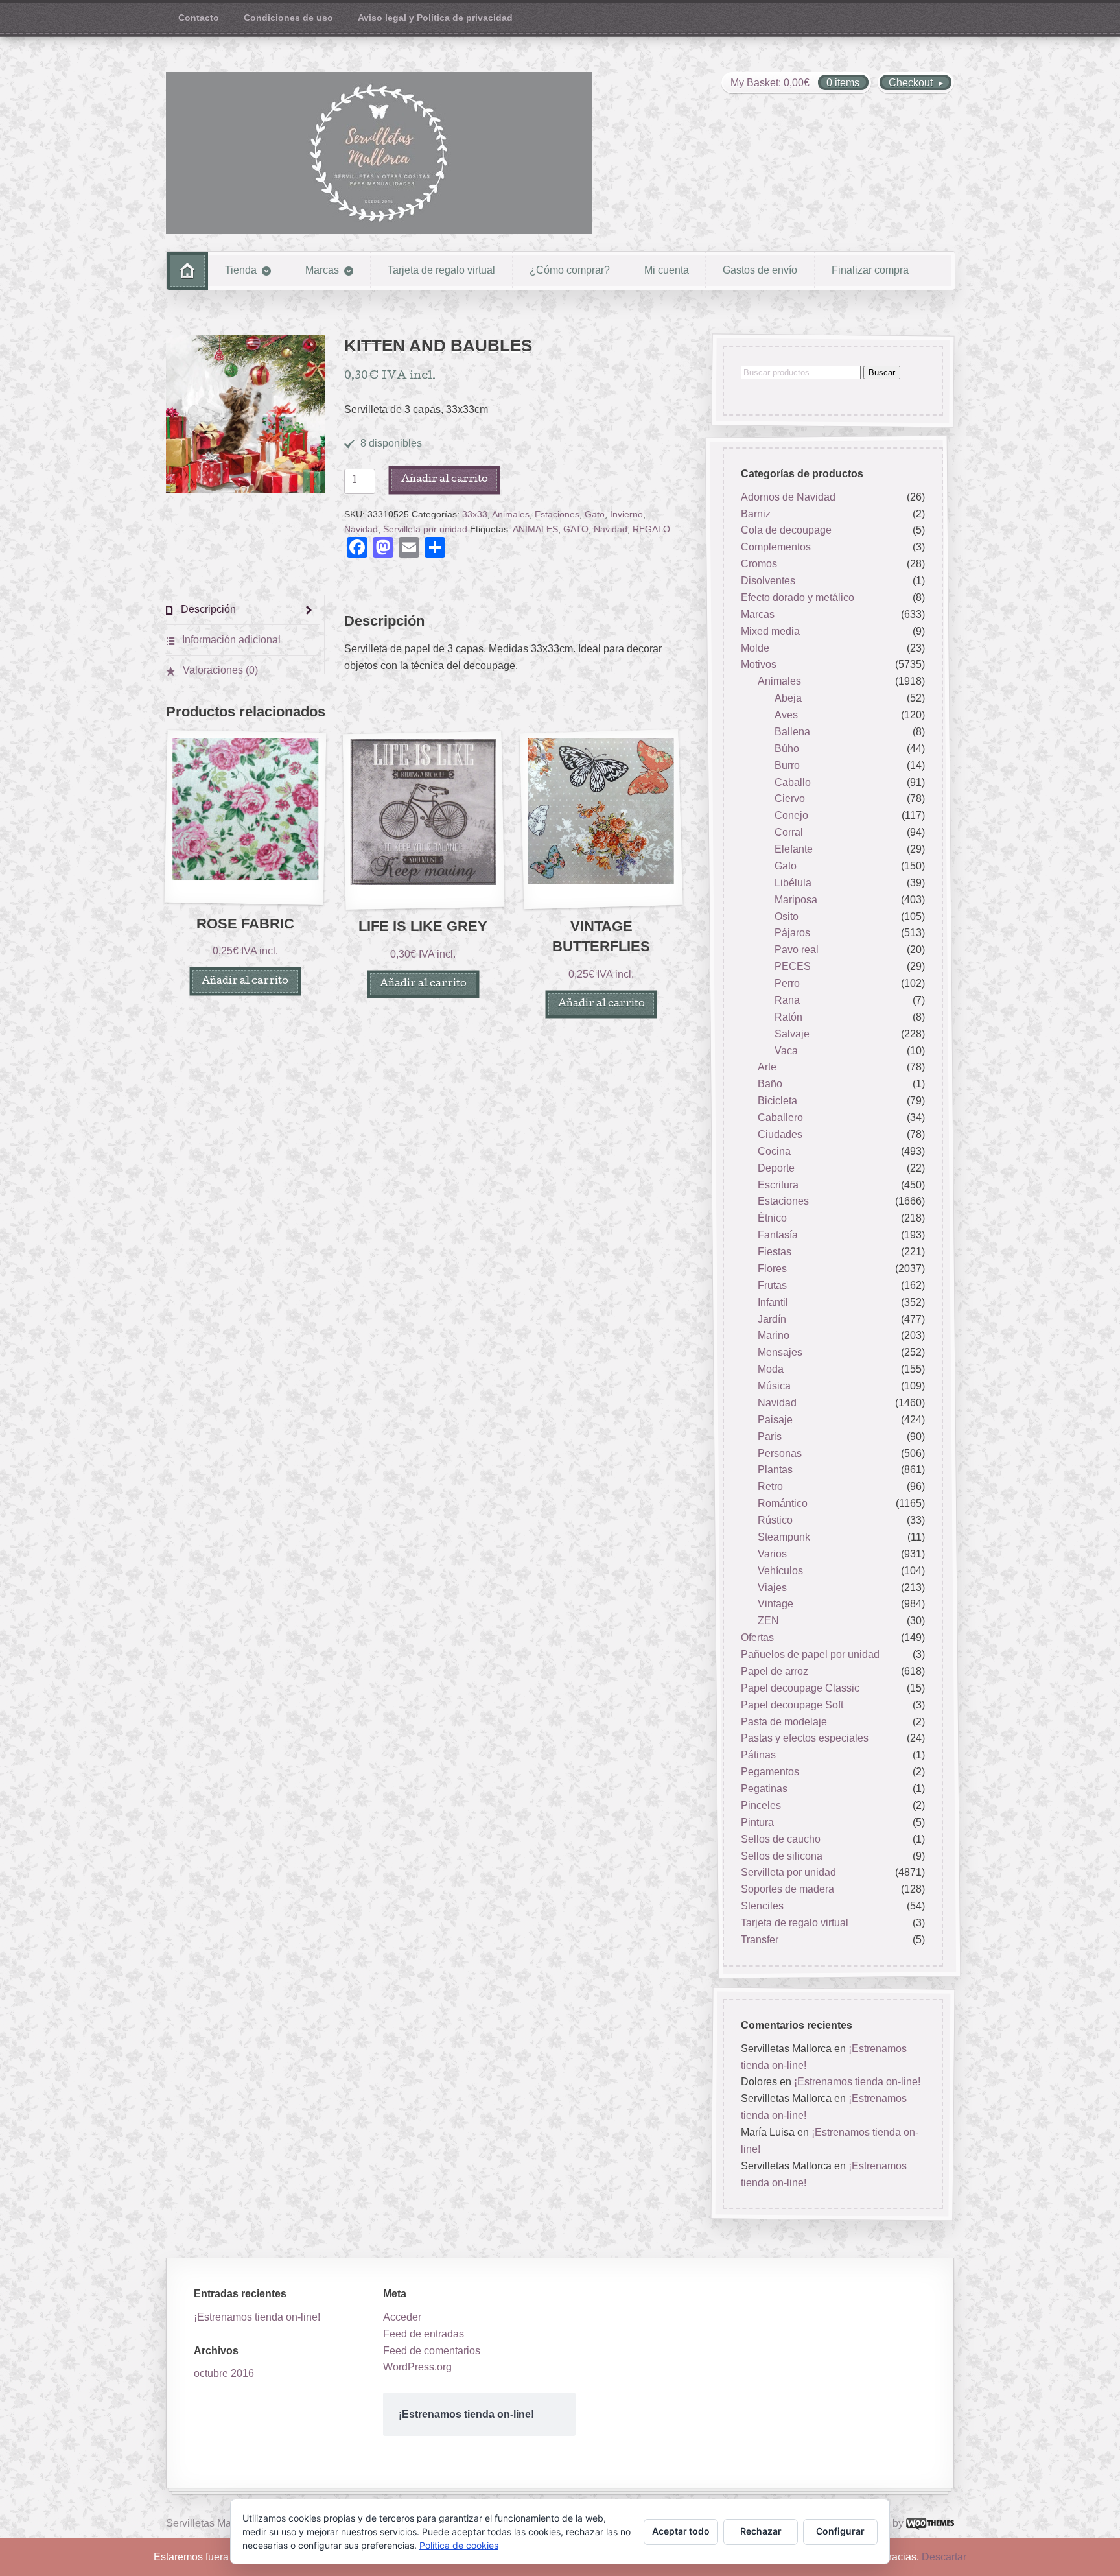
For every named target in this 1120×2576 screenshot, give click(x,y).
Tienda (241, 270)
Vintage (776, 1604)
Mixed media (770, 631)
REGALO (651, 529)
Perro (787, 983)
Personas (780, 1453)
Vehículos (780, 1571)
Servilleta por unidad (425, 529)
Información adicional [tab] (230, 640)
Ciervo (790, 799)
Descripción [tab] (207, 609)
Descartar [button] (944, 2557)
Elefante (794, 849)
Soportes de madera (787, 1890)
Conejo (791, 816)
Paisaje (775, 1420)
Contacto (199, 18)
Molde (755, 648)
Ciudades (780, 1134)
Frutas (772, 1285)
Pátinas (758, 1755)
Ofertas (757, 1637)
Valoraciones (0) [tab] (219, 670)
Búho (787, 749)
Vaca (786, 1051)
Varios (772, 1554)
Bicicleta (777, 1101)
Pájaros (792, 933)
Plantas (775, 1470)
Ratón (788, 1017)
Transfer (760, 1940)
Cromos (759, 564)
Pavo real (797, 950)
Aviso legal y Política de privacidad (435, 18)
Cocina (774, 1151)
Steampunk (784, 1537)
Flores (772, 1269)
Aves (786, 715)
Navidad (361, 529)
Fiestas (775, 1252)
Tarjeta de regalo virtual (441, 270)
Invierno (626, 514)
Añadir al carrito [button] (245, 981)
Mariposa (796, 900)
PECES (793, 966)
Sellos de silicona (782, 1856)
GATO (576, 529)
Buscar (882, 372)
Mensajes (780, 1353)
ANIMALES (535, 529)
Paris (770, 1436)
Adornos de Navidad (788, 497)
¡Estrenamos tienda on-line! (857, 2082)
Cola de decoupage (786, 531)
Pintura (757, 1822)
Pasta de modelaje (784, 1722)
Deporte (776, 1168)
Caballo (793, 782)
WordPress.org (417, 2367)
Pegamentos (770, 1772)
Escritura (778, 1185)
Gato (595, 514)
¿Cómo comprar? (570, 270)
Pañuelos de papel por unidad (810, 1654)
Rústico (775, 1520)
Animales (511, 514)
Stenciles (762, 1906)
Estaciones (557, 514)
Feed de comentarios (432, 2351)
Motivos (759, 665)
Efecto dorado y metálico (798, 597)
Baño (770, 1084)
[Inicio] (187, 271)
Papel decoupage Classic (800, 1688)
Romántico (783, 1503)
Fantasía (778, 1235)
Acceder (402, 2317)
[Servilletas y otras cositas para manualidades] (379, 153)
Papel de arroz (775, 1671)
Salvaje (792, 1034)
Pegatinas (764, 1789)
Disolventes (768, 581)
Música (774, 1386)
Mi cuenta (667, 270)
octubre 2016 (224, 2373)
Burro (787, 765)
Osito (787, 916)
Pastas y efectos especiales (805, 1739)
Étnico (772, 1219)
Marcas (322, 270)
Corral (789, 832)
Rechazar (761, 2531)
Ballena (792, 732)
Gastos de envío (760, 270)
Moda (771, 1369)
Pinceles (761, 1805)
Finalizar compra (870, 270)
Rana (787, 1000)
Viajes (772, 1588)
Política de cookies (459, 2545)
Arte (767, 1068)
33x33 (475, 514)
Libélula (793, 883)
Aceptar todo (681, 2531)
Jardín (772, 1319)
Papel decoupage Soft (792, 1705)
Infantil (773, 1302)
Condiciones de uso (288, 18)
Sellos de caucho (781, 1839)
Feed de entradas (424, 2334)
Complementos (776, 548)
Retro (770, 1487)
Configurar (840, 2531)
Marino (774, 1336)
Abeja (788, 698)
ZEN (768, 1621)
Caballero (780, 1117)
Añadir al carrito (445, 479)
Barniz (756, 514)
